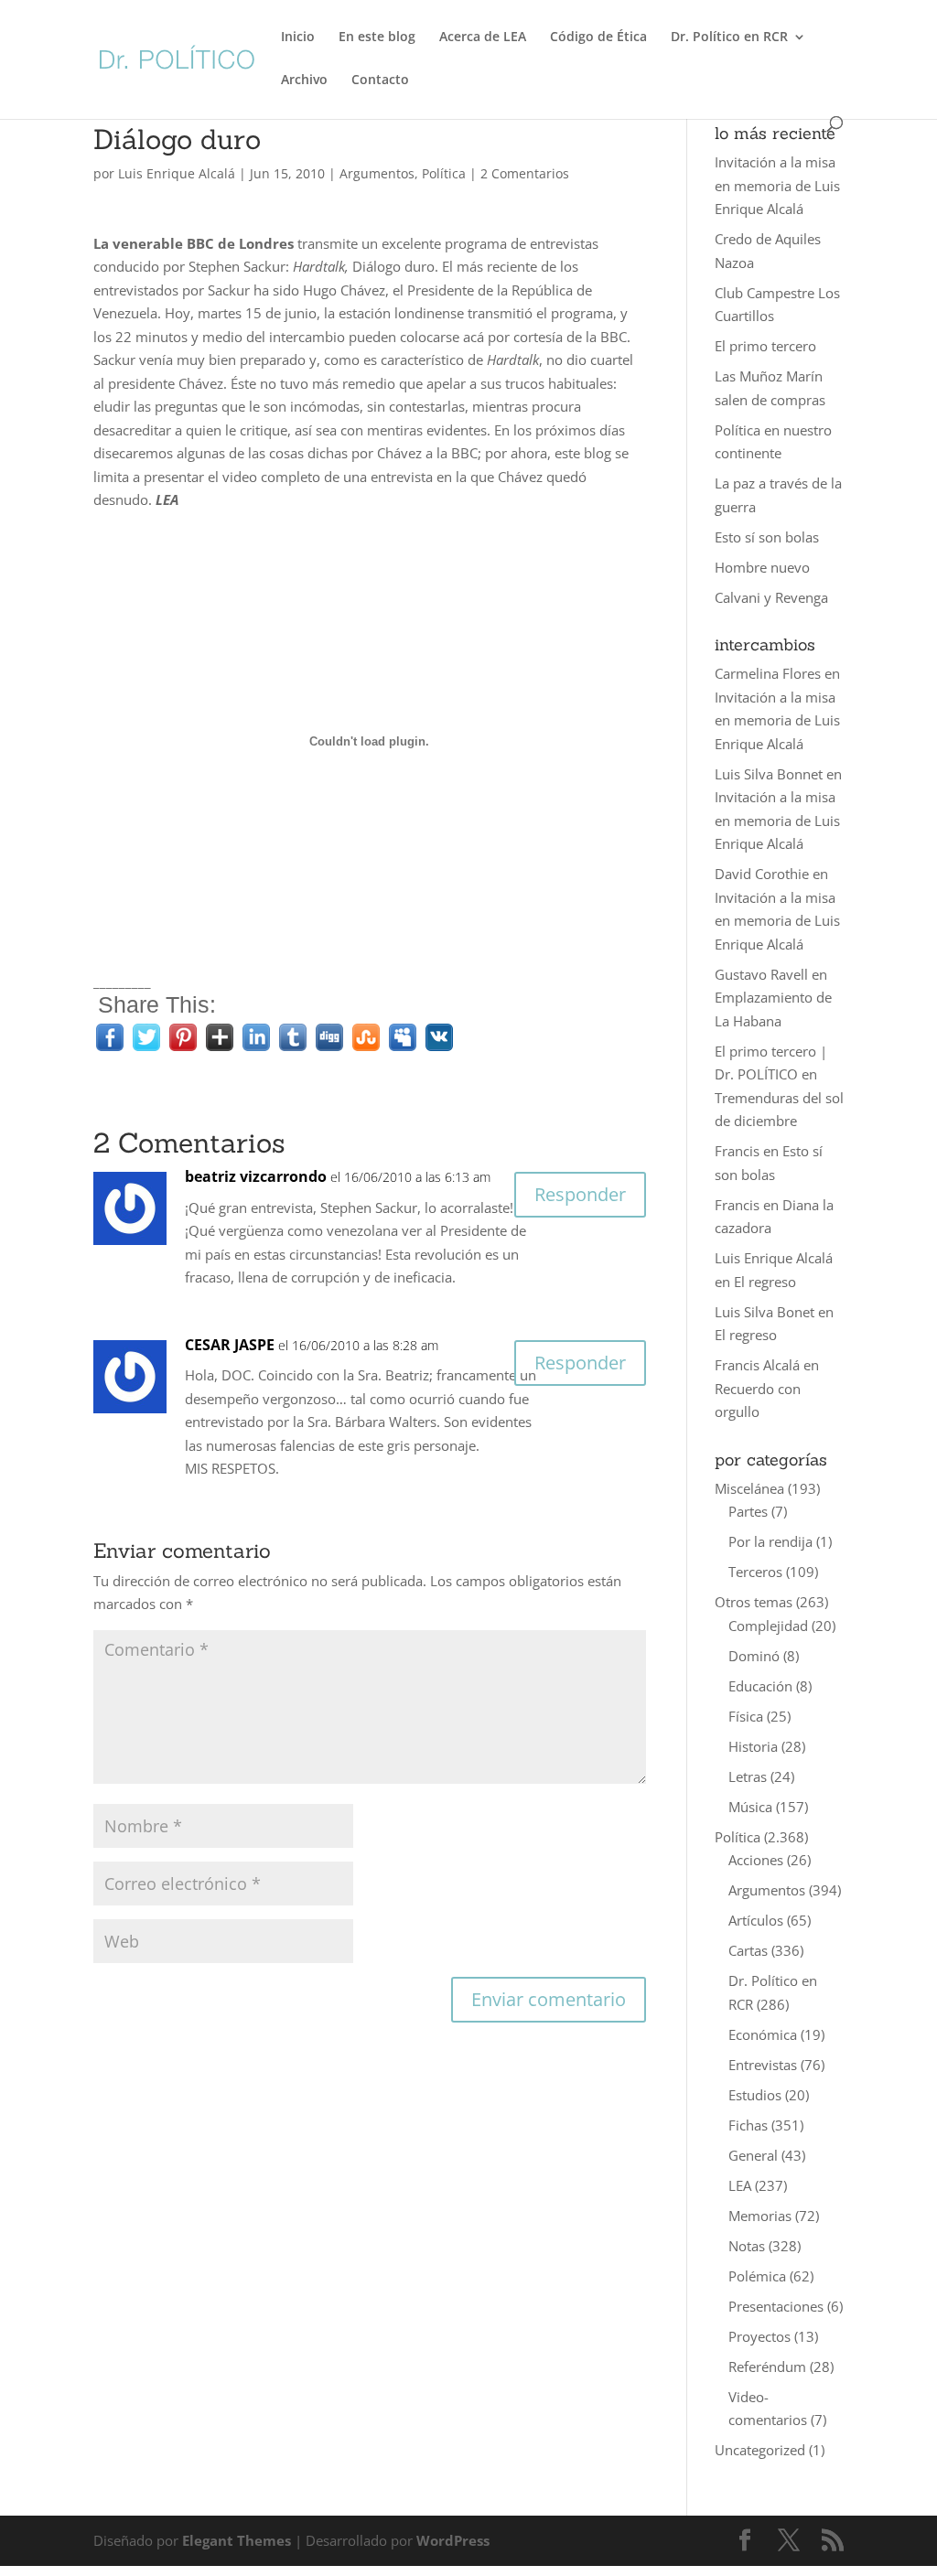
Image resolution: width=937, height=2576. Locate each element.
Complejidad (768, 1626)
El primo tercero (765, 346)
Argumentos (377, 173)
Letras (748, 1776)
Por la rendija (770, 1541)
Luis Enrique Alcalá (177, 173)
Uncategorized (760, 2450)
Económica (763, 2034)
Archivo (304, 80)
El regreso (765, 1282)
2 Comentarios (525, 173)
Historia (753, 1746)
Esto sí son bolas (767, 537)
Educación (760, 1686)
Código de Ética (598, 38)
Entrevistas (763, 2065)
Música (750, 1807)
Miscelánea (749, 1488)
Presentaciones (776, 2306)
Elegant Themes (237, 2540)
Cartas (748, 1950)
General (753, 2155)
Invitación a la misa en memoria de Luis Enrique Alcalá (777, 185)
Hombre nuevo (762, 567)
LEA (740, 2185)
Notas (747, 2246)
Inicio (298, 38)
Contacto (380, 80)
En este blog (377, 38)
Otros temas (754, 1602)
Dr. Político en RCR (729, 38)
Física (746, 1716)
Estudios (755, 2095)
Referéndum (767, 2367)
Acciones (756, 1860)
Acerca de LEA (483, 38)
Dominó (754, 1656)
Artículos (756, 1920)
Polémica (757, 2276)
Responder (580, 1194)
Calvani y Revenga (771, 597)
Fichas (748, 2125)
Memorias (760, 2216)
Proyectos (759, 2336)
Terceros (755, 1572)
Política (444, 173)
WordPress (453, 2540)
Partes (748, 1511)
